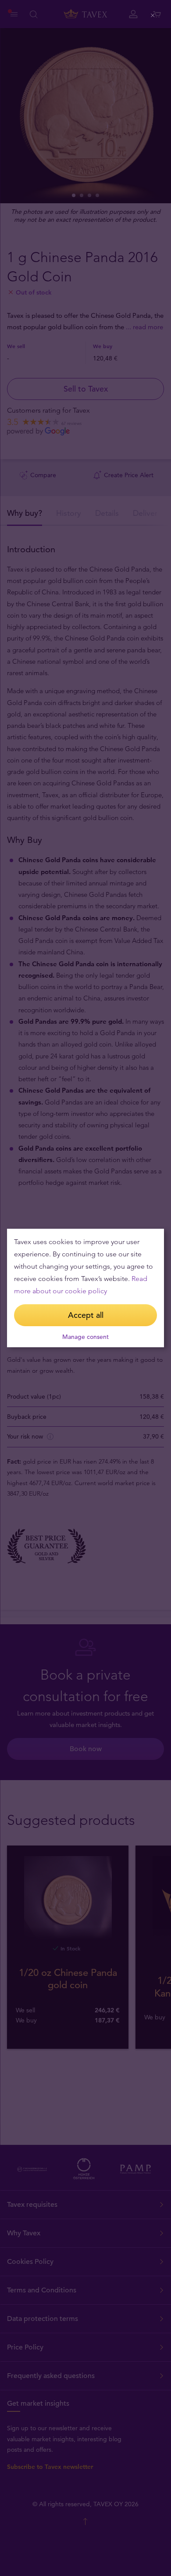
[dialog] (85, 1288)
